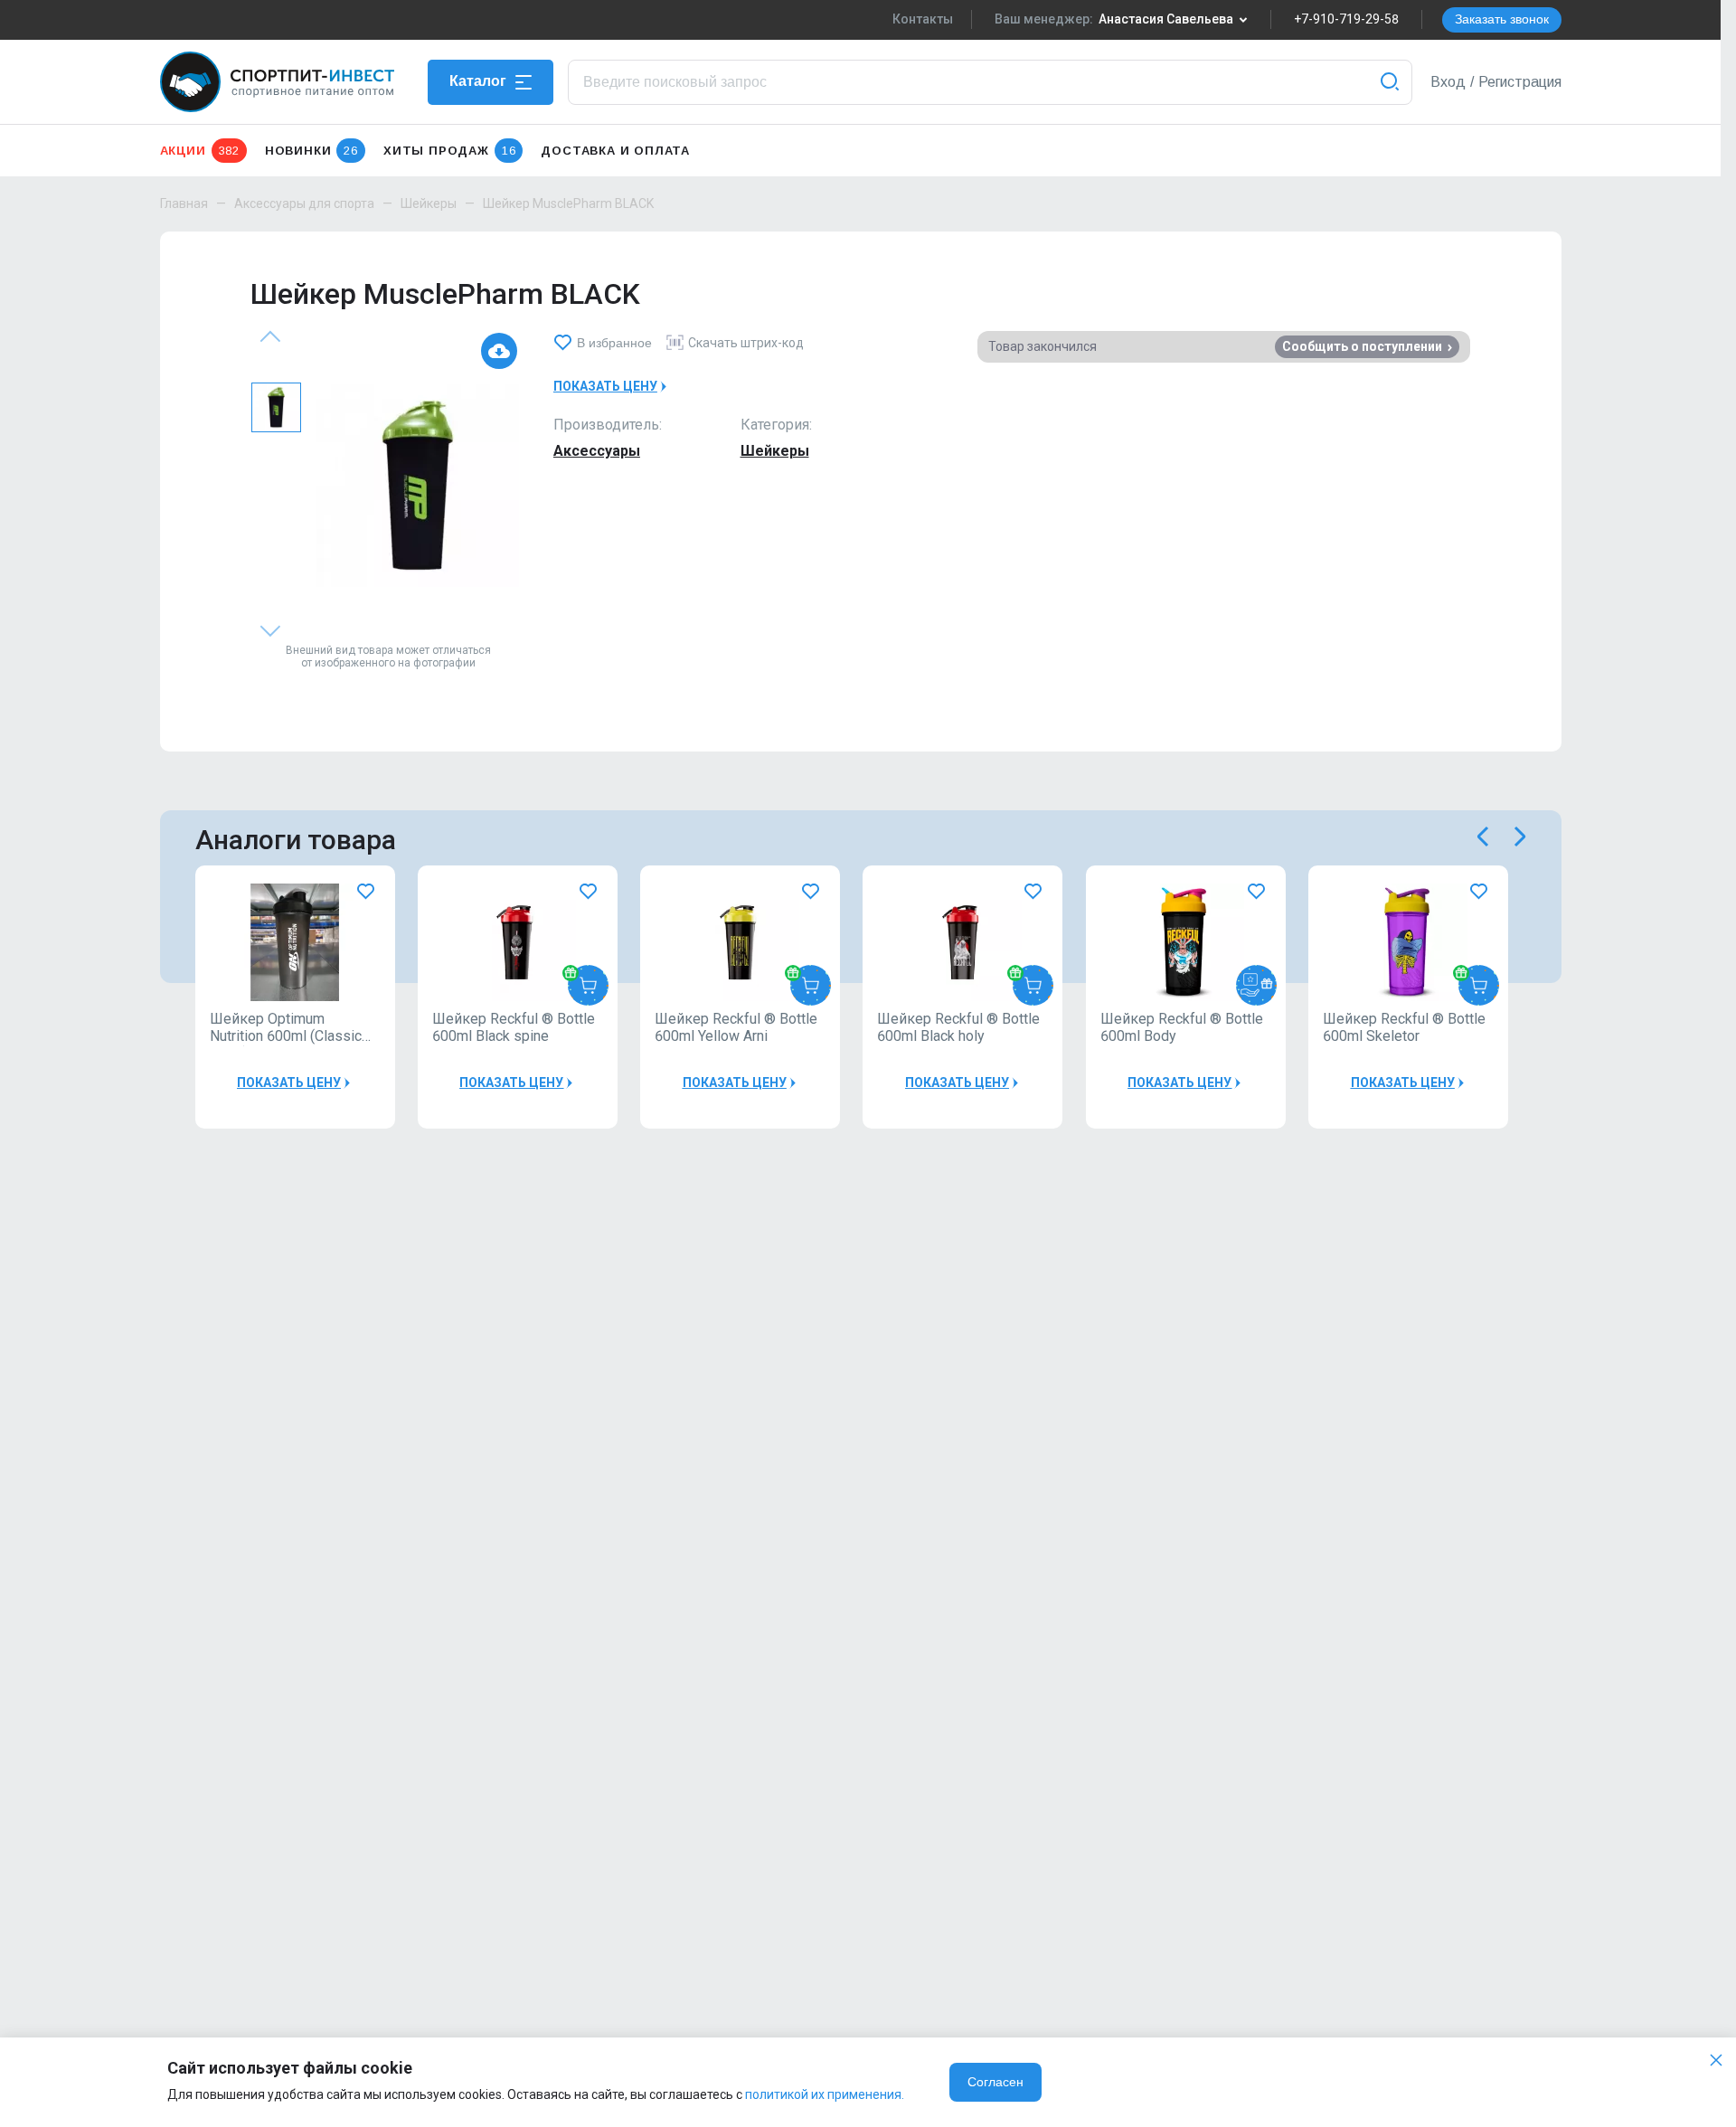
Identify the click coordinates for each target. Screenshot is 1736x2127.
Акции (200, 151)
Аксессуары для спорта (304, 203)
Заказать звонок (1502, 19)
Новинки (311, 151)
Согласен (995, 2082)
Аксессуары (597, 451)
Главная (184, 203)
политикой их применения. (825, 2094)
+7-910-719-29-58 (1346, 19)
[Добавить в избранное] (366, 892)
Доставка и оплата (615, 151)
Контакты (923, 19)
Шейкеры (429, 203)
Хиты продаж (449, 151)
